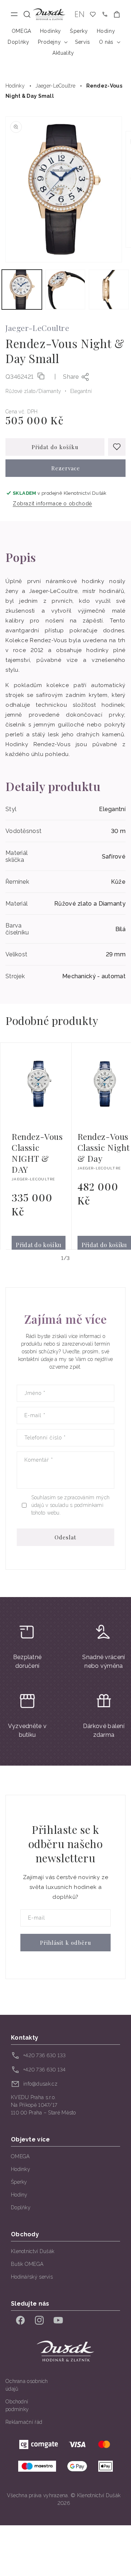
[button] (27, 14)
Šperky (19, 2182)
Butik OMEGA (27, 2264)
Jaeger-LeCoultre (55, 86)
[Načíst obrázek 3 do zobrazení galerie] (109, 290)
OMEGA (20, 2156)
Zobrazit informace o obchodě (52, 504)
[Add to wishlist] (117, 447)
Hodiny (19, 2195)
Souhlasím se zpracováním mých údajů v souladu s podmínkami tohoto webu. (71, 1505)
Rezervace (66, 468)
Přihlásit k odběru (66, 1943)
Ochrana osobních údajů (27, 2385)
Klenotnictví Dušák (33, 2251)
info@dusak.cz (40, 2084)
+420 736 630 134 (45, 2070)
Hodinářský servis (32, 2277)
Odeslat (65, 1537)
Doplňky (21, 2207)
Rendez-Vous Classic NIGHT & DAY (37, 1153)
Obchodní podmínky (17, 2405)
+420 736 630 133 (45, 2055)
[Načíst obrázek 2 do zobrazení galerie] (65, 290)
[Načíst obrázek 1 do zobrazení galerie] (22, 290)
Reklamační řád (24, 2422)
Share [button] (71, 377)
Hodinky (15, 86)
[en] (80, 14)
